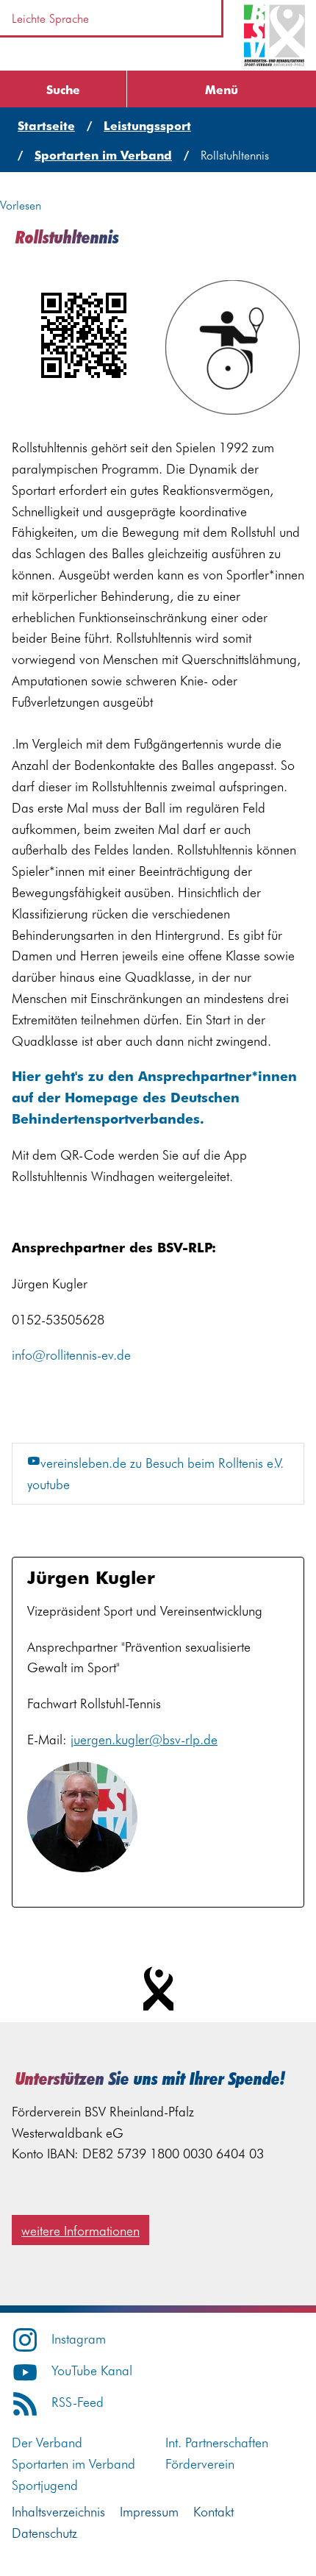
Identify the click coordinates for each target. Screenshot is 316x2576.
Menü (222, 89)
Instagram (79, 2338)
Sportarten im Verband (73, 2463)
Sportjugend (45, 2484)
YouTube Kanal (92, 2370)
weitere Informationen (80, 2230)
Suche (63, 89)
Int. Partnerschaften (217, 2442)
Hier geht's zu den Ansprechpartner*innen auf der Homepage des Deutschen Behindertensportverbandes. (154, 1097)
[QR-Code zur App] (83, 335)
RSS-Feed (78, 2401)
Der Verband (47, 2442)
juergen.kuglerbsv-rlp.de (144, 1739)
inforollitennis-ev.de (71, 1354)
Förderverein (200, 2463)
